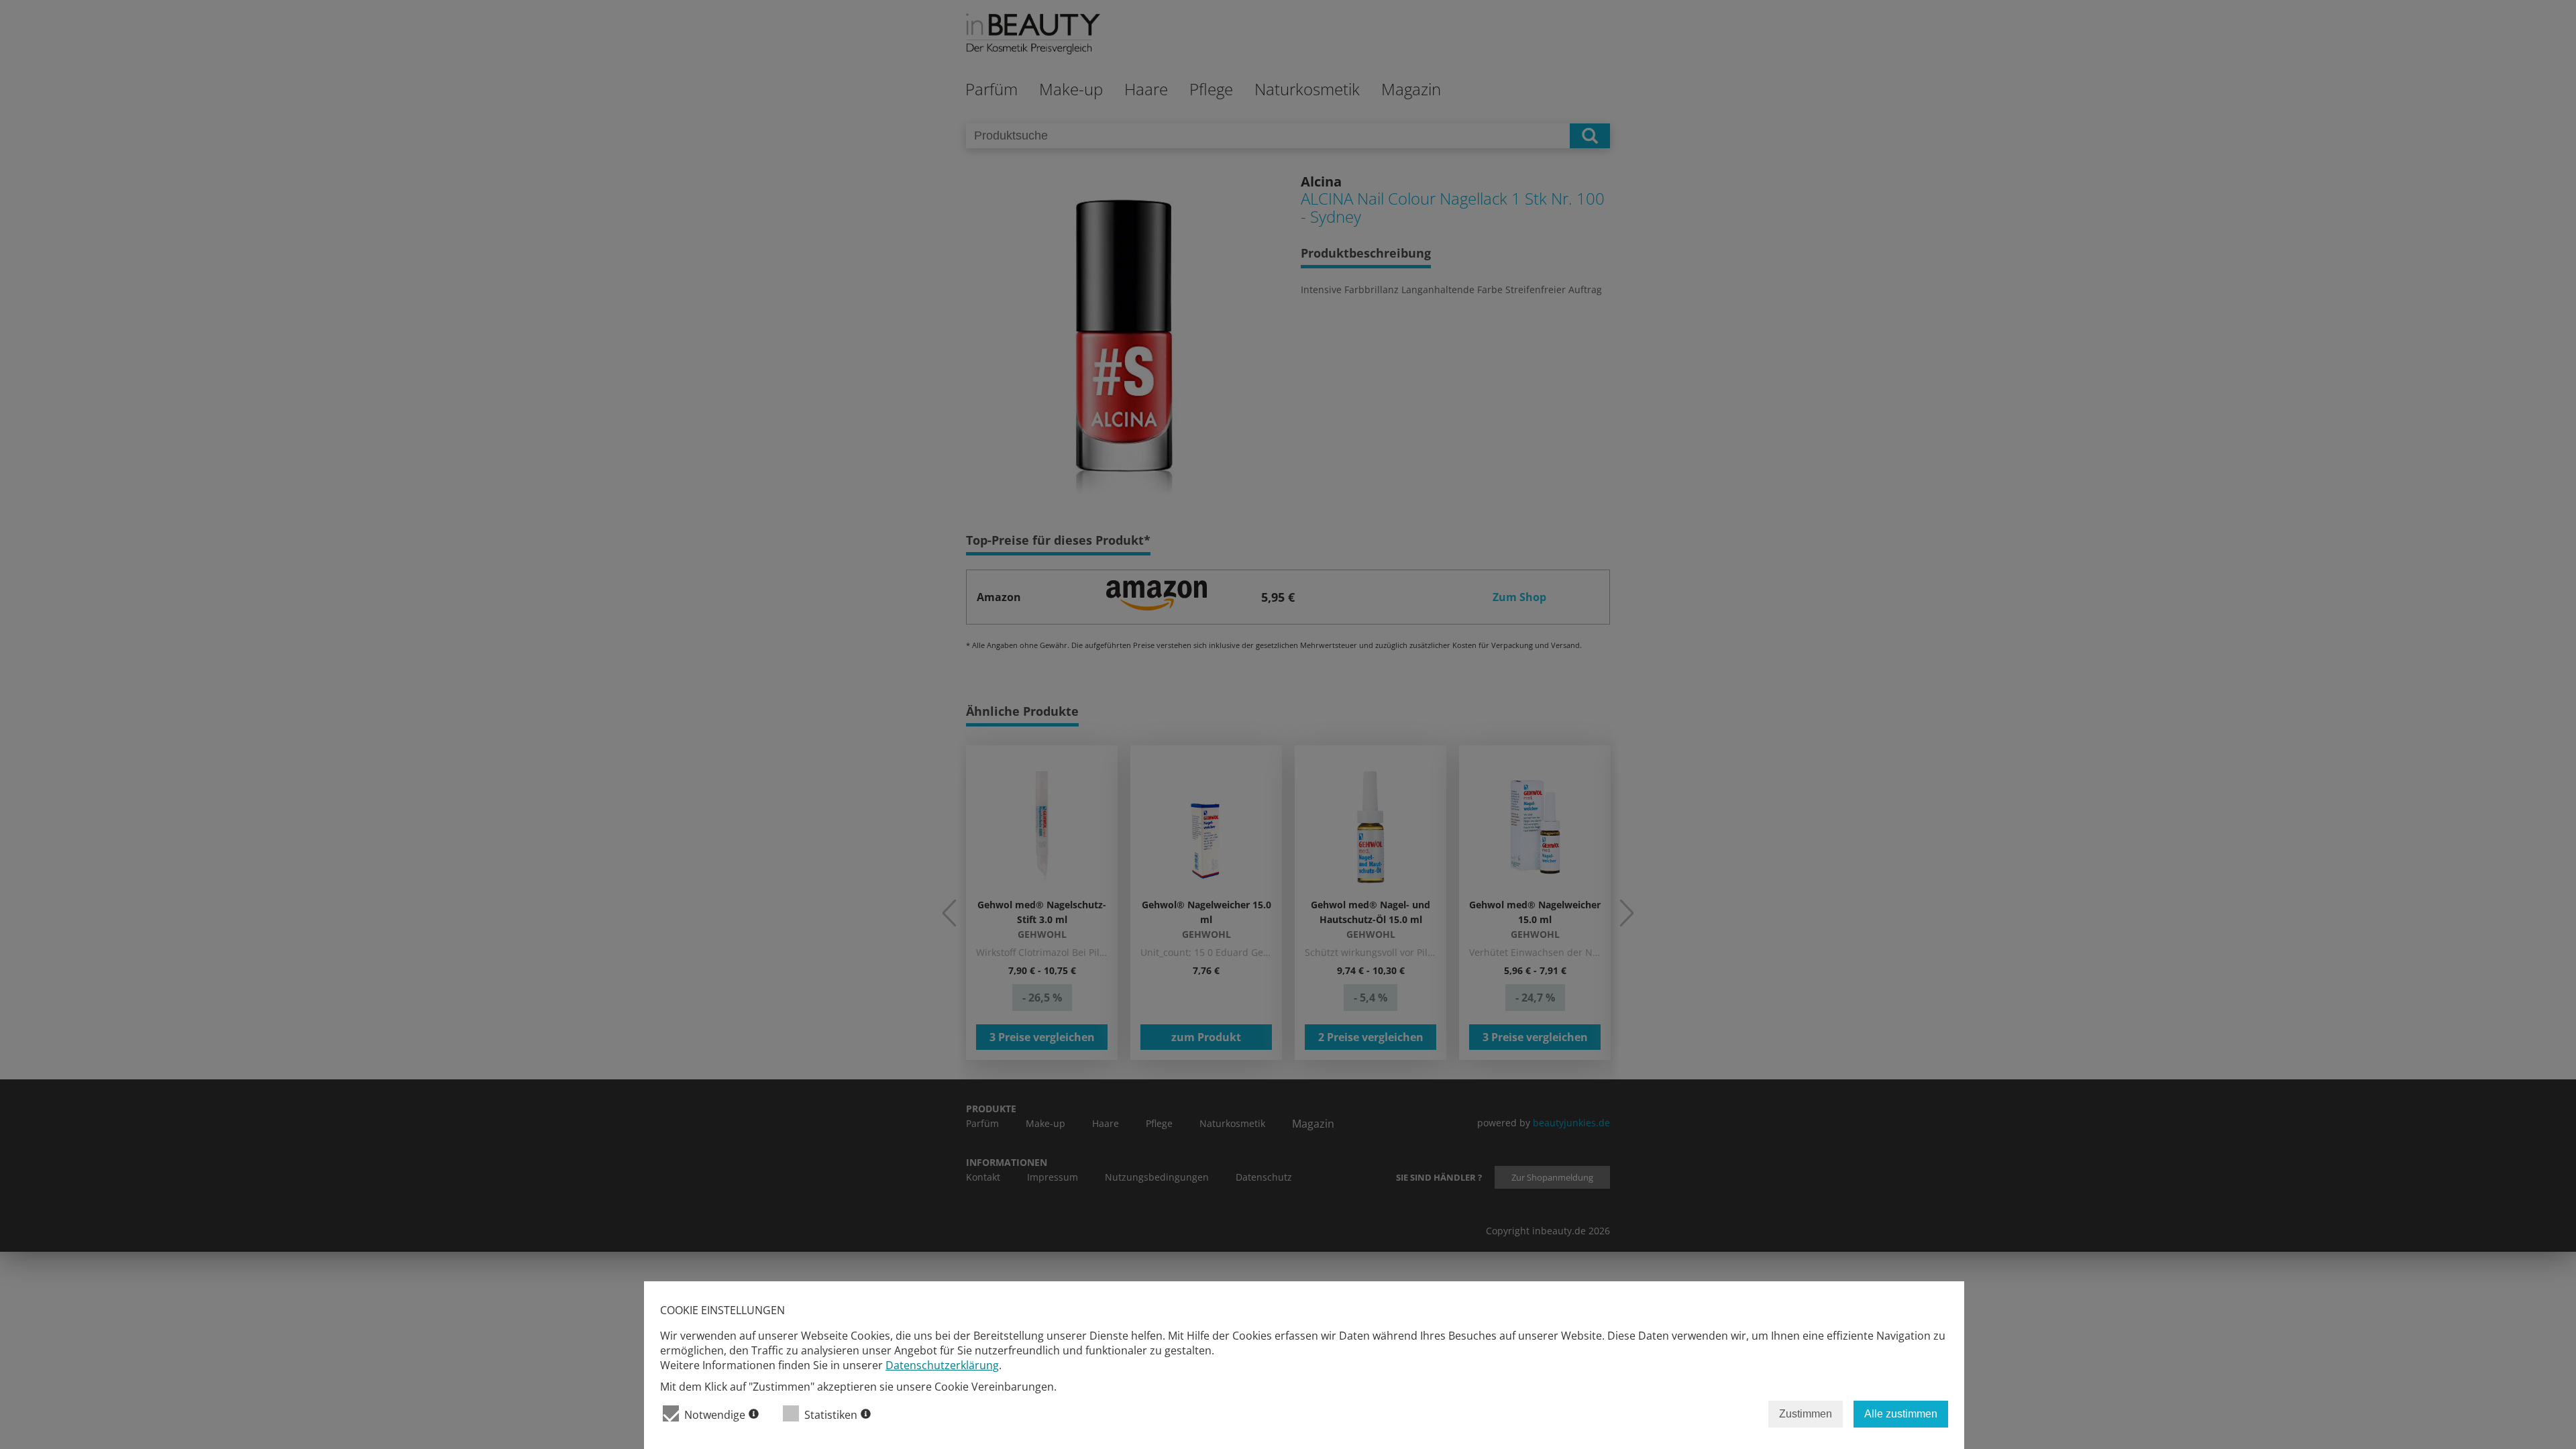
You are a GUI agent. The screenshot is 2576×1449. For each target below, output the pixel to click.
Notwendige (715, 1415)
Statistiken (831, 1415)
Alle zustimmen (1901, 1414)
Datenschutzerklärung (942, 1365)
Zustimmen (1806, 1414)
